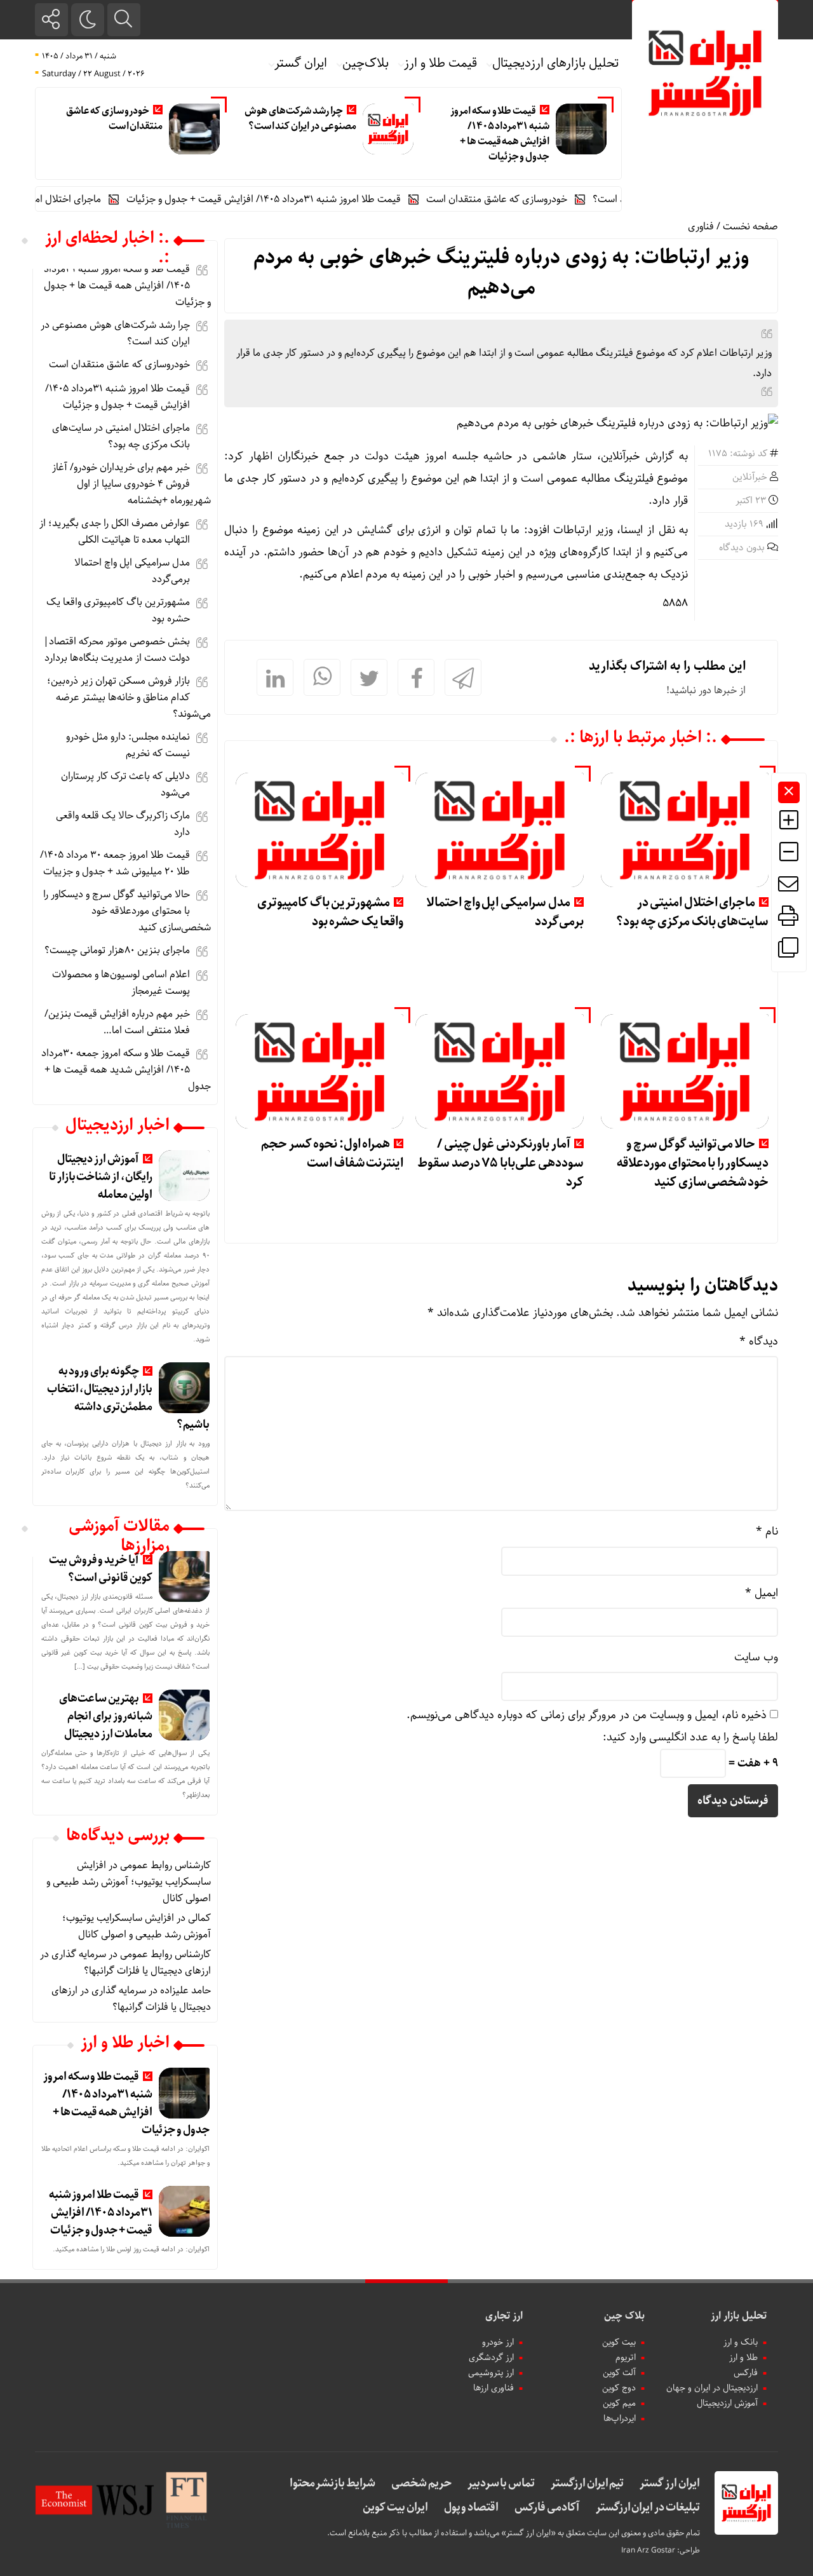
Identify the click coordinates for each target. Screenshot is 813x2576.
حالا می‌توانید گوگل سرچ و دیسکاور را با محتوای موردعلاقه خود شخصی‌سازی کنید (693, 1163)
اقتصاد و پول (471, 2507)
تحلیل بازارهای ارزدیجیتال (556, 63)
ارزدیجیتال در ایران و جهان (712, 2388)
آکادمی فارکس (547, 2507)
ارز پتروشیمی (491, 2373)
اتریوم (626, 2357)
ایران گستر (301, 63)
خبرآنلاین (750, 477)
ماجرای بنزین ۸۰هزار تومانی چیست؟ (117, 950)
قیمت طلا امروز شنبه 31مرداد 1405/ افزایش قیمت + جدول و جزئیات (297, 199)
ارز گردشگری (491, 2357)
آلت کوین (619, 2373)
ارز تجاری (504, 2316)
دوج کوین (619, 2388)
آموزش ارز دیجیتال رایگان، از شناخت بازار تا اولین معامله (101, 1177)
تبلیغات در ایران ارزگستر (648, 2507)
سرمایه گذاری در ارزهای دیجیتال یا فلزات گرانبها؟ (125, 1963)
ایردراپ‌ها (620, 2418)
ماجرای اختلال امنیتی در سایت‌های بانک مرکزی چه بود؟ (692, 912)
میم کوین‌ (619, 2403)
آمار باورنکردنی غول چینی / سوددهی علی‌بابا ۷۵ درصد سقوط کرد (500, 1163)
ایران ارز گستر (669, 2483)
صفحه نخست (750, 227)
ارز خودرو (498, 2342)
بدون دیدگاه (742, 548)
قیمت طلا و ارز (440, 63)
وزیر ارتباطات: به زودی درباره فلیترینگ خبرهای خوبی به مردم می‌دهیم (501, 273)
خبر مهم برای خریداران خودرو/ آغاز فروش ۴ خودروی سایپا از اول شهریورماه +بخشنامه (131, 484)
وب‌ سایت (756, 1657)
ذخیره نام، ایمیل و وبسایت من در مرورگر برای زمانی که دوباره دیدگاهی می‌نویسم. (587, 1715)
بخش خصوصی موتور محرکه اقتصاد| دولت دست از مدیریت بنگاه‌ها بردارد (117, 650)
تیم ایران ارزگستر (587, 2483)
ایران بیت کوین (395, 2507)
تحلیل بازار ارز (739, 2316)
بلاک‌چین (366, 63)
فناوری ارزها (494, 2388)
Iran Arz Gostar (648, 2550)
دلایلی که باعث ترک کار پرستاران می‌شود (125, 784)
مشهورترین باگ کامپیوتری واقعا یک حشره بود (330, 912)
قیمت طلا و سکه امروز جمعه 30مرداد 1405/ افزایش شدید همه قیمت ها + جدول (126, 1070)
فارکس (746, 2373)
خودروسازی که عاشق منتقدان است (114, 119)
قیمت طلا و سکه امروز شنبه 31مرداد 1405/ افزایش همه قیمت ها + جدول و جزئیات (500, 134)
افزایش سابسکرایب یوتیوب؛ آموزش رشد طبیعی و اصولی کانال (129, 1882)
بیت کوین (619, 2342)
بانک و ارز (741, 2342)
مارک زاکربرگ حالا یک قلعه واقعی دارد (123, 824)
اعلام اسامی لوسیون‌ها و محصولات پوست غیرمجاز (121, 983)
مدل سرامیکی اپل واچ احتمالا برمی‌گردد (505, 912)
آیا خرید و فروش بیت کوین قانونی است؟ (101, 1569)
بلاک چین (624, 2316)
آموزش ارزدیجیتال (727, 2403)
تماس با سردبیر (501, 2483)
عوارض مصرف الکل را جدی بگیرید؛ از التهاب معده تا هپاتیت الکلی (115, 532)
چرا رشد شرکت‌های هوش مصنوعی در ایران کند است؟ (300, 119)
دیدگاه (759, 1341)
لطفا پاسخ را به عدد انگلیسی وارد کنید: (690, 1737)
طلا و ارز (743, 2357)
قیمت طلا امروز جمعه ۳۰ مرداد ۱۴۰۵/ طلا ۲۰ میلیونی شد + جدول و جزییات (115, 863)
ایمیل (762, 1593)
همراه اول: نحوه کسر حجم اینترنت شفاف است (332, 1154)
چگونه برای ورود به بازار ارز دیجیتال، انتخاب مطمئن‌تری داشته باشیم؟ (128, 1398)
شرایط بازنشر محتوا (333, 2483)
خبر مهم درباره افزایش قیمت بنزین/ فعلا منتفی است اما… (117, 1022)
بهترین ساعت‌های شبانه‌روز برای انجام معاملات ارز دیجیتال (106, 1716)
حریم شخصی (421, 2483)
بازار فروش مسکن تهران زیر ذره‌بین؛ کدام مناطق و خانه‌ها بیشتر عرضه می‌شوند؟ (129, 697)
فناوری (701, 227)
